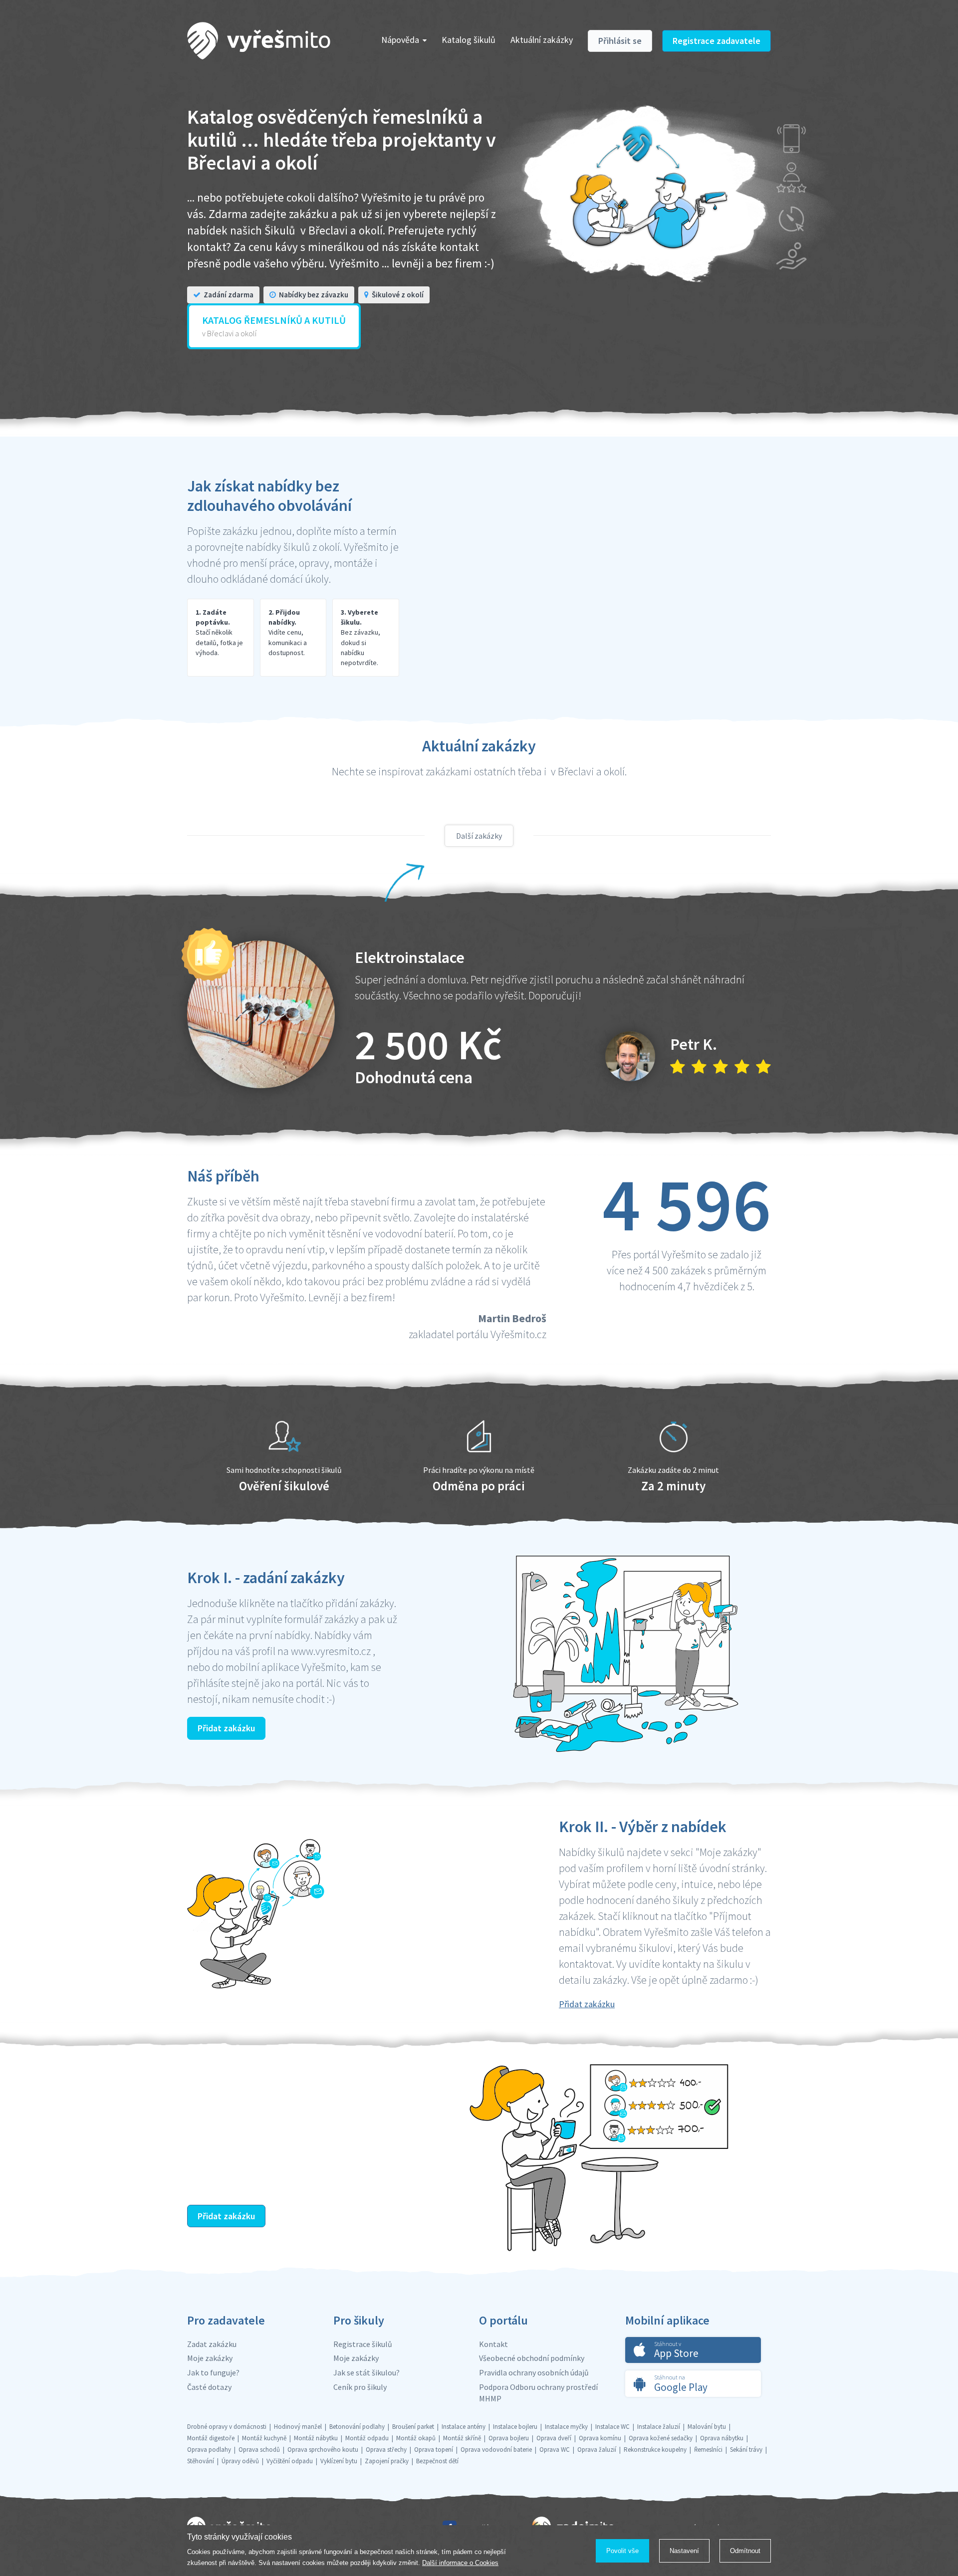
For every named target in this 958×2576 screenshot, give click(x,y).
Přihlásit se (620, 41)
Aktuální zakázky (542, 40)
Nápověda (400, 40)
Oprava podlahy (209, 2450)
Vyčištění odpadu (290, 2461)
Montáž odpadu (367, 2438)
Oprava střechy (386, 2450)
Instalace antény (464, 2427)
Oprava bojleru (509, 2438)
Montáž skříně (462, 2438)
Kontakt (493, 2344)
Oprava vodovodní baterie (496, 2450)
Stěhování (201, 2461)
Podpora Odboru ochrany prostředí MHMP (538, 2393)
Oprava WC (555, 2450)
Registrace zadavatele (717, 41)
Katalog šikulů (469, 40)
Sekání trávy (746, 2450)
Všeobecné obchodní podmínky (532, 2358)
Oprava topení (434, 2450)
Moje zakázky (210, 2358)
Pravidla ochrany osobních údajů (534, 2372)
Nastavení (684, 2551)
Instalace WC (612, 2427)
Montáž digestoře (211, 2438)
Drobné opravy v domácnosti (227, 2427)
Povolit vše (622, 2551)
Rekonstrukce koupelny (655, 2450)
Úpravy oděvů (240, 2461)
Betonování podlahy (357, 2427)
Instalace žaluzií (659, 2427)
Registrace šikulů (363, 2344)
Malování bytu (707, 2427)
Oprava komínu (600, 2438)
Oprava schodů (259, 2450)
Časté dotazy (209, 2387)
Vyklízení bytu (339, 2461)
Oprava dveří (554, 2438)
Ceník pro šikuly (360, 2387)
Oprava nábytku (722, 2438)
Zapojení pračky (387, 2461)
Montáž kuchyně (264, 2438)
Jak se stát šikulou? (366, 2372)
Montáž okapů (416, 2438)
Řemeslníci (708, 2450)
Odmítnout (745, 2551)
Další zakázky (479, 836)
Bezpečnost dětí (437, 2461)
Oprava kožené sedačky (661, 2438)
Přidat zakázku (226, 1728)
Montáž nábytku (316, 2438)
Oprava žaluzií (597, 2450)
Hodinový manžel (298, 2427)
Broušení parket (413, 2427)
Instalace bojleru (515, 2427)
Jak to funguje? (213, 2372)
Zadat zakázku (212, 2344)
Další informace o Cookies (460, 2563)
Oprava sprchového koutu (323, 2450)
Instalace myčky (566, 2427)
